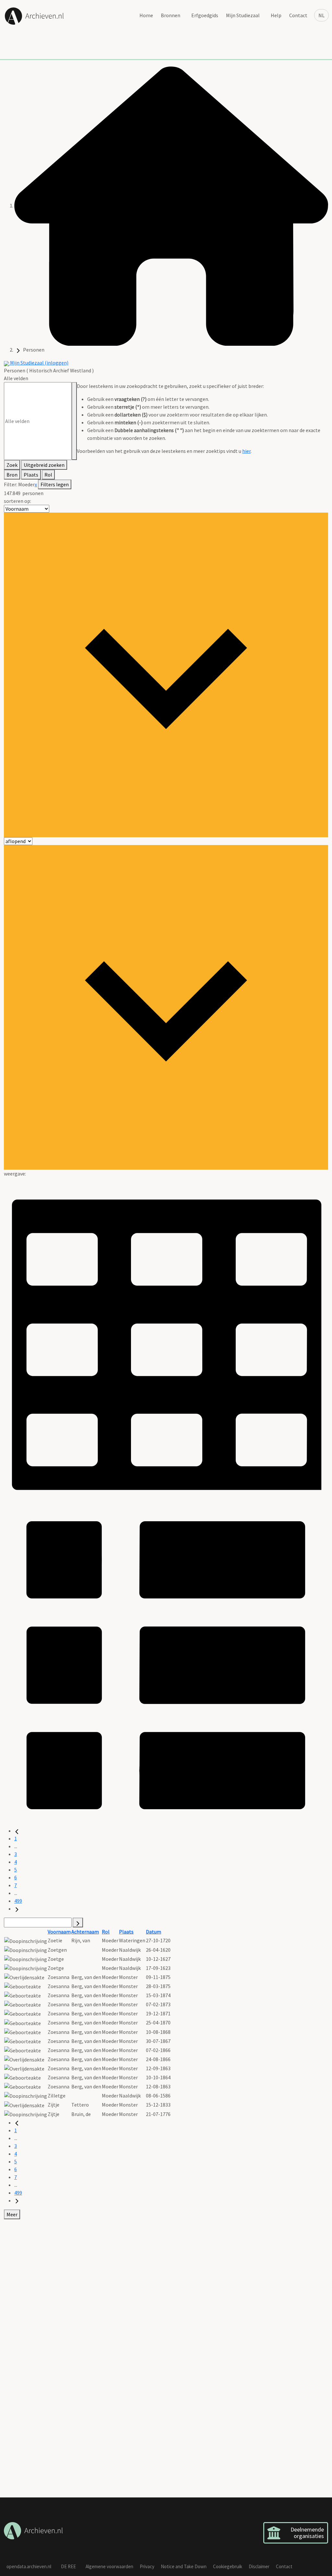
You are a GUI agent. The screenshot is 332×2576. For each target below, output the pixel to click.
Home (146, 15)
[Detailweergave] (166, 1664)
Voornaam (59, 1932)
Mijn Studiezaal (243, 15)
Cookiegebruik (228, 2566)
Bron (12, 475)
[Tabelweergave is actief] (166, 1339)
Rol (48, 475)
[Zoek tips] (74, 421)
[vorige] (17, 1831)
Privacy (147, 2566)
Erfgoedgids (205, 15)
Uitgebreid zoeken (44, 465)
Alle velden (16, 378)
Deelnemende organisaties (307, 2533)
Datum (154, 1932)
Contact (298, 15)
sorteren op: (18, 501)
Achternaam (85, 1932)
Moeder (26, 484)
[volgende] (17, 1909)
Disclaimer (259, 2566)
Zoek (12, 465)
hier (246, 451)
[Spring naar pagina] (78, 1923)
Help (276, 15)
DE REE (68, 2566)
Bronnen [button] (171, 15)
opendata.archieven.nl (29, 2566)
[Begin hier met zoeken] (171, 205)
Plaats (31, 475)
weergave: (15, 1174)
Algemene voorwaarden (109, 2566)
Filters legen (55, 484)
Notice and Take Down (184, 2566)
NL (321, 15)
